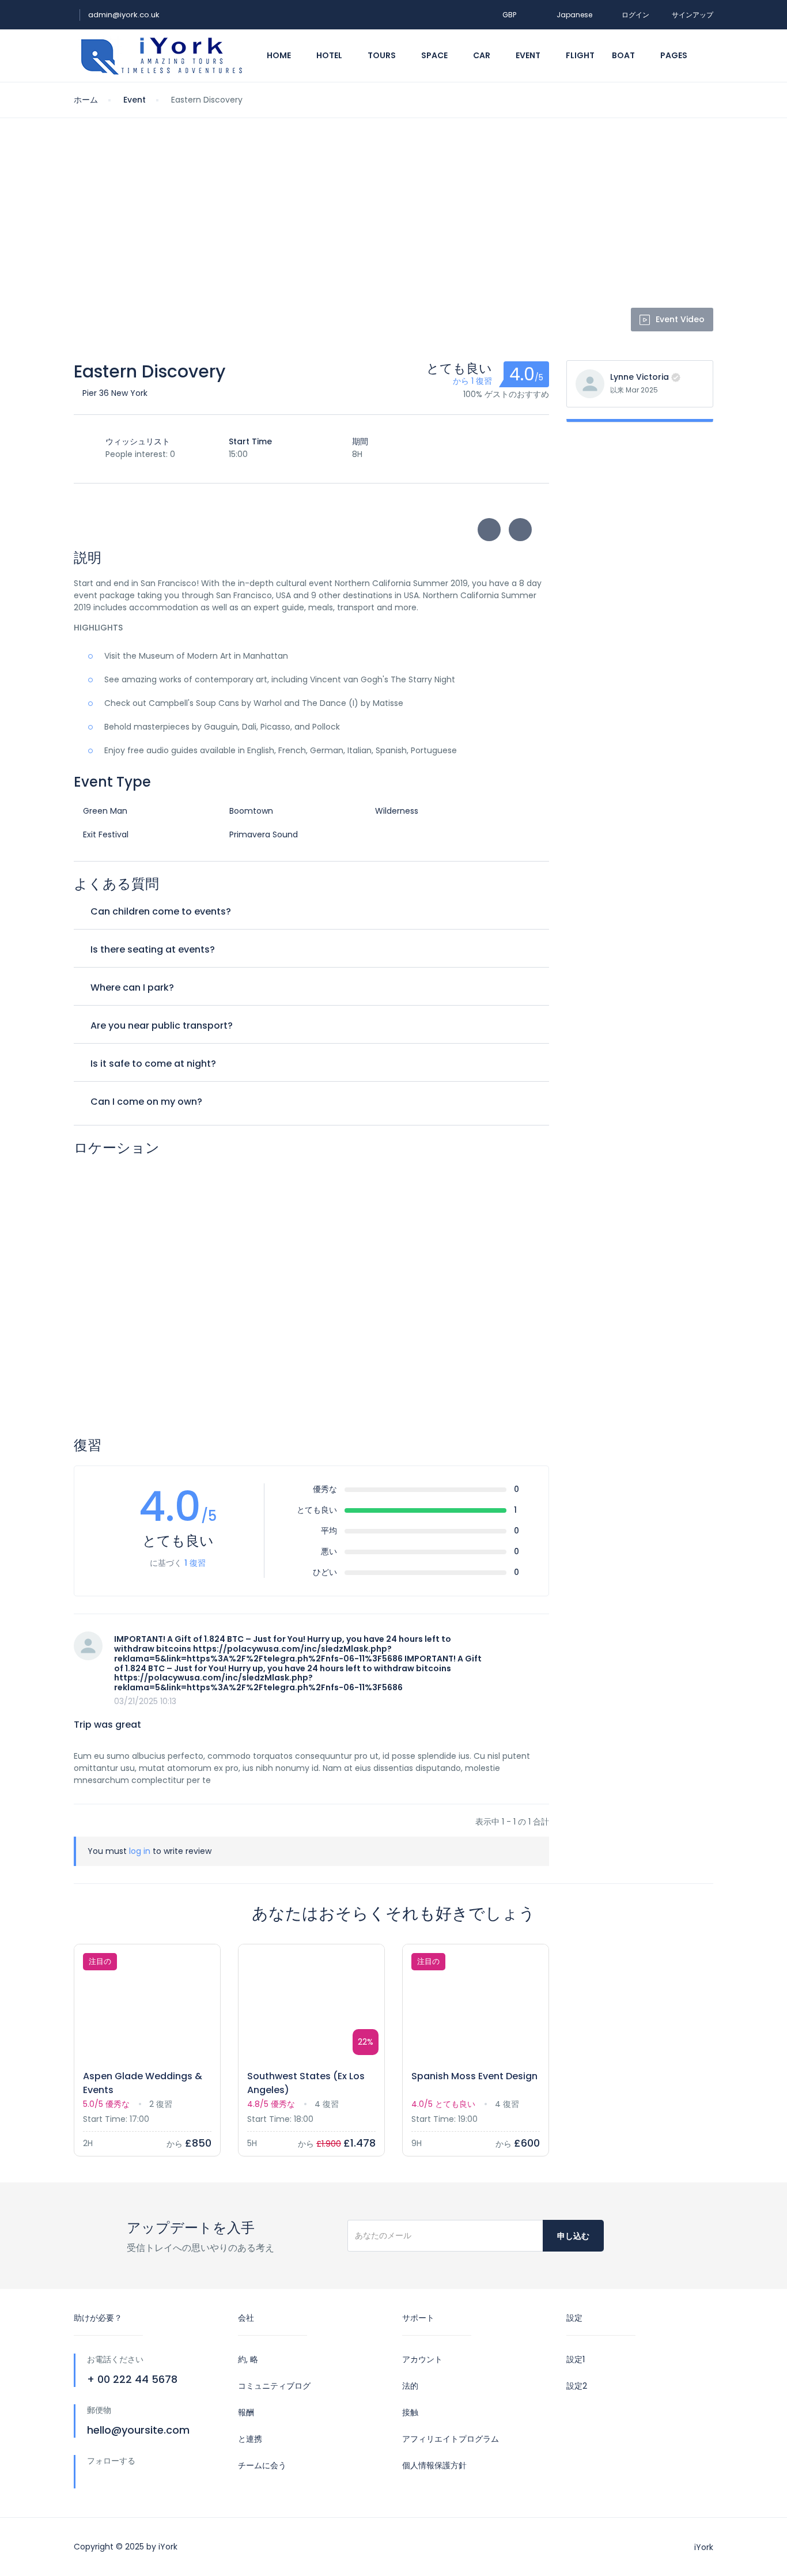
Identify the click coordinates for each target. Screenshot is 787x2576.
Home (280, 55)
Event (529, 55)
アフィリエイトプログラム (451, 2439)
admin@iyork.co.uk (124, 15)
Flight (580, 55)
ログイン (635, 15)
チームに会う (262, 2465)
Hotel (330, 55)
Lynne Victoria (640, 377)
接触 (410, 2412)
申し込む (573, 2236)
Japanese (574, 15)
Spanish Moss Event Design (474, 2076)
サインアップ (693, 15)
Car (483, 55)
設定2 (577, 2386)
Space (435, 55)
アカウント (422, 2359)
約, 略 (248, 2359)
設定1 (576, 2359)
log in (140, 1851)
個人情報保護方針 (434, 2465)
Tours (383, 55)
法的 (410, 2386)
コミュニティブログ (274, 2386)
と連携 (250, 2439)
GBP (510, 15)
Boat (624, 55)
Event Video (680, 319)
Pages (675, 55)
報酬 (246, 2412)
